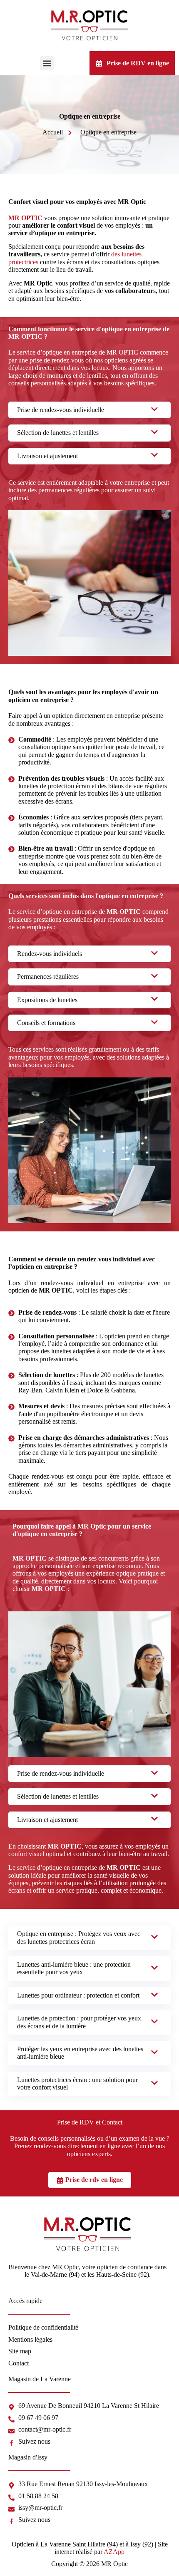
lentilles (97, 376)
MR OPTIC (25, 218)
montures (59, 376)
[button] (47, 63)
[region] (89, 2492)
